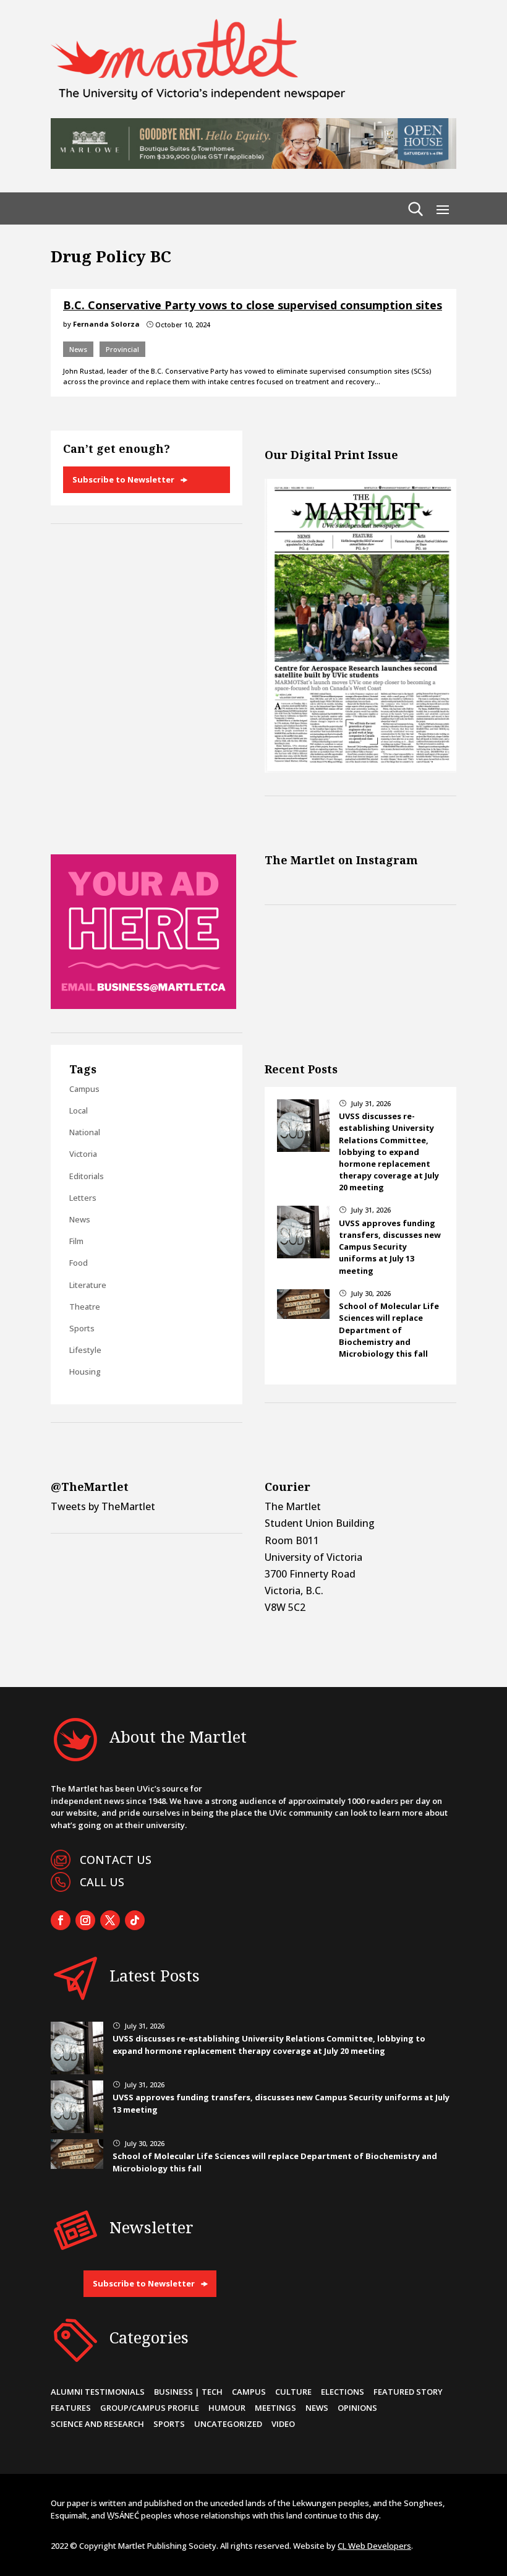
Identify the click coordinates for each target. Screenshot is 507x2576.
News (78, 349)
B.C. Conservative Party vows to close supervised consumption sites (253, 305)
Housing (85, 1372)
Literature (88, 1285)
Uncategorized (228, 2424)
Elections (343, 2392)
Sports (82, 1328)
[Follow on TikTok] (135, 1920)
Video (283, 2424)
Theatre (85, 1307)
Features (71, 2408)
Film (76, 1241)
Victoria (83, 1154)
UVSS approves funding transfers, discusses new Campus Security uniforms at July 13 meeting (390, 1247)
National (85, 1132)
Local (79, 1110)
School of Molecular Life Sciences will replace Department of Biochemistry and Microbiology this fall (389, 1330)
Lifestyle (85, 1350)
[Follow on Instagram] (85, 1920)
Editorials (87, 1176)
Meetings (275, 2408)
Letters (83, 1198)
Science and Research (97, 2424)
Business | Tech (188, 2392)
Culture (293, 2392)
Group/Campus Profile (150, 2408)
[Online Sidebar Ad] (143, 1005)
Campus (84, 1089)
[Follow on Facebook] (61, 1920)
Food (79, 1263)
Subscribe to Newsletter (123, 479)
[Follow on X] (110, 1920)
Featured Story (408, 2392)
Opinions (357, 2408)
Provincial (122, 349)
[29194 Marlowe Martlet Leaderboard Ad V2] (253, 165)
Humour (227, 2408)
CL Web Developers (374, 2546)
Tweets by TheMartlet (103, 1506)
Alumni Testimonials (98, 2392)
